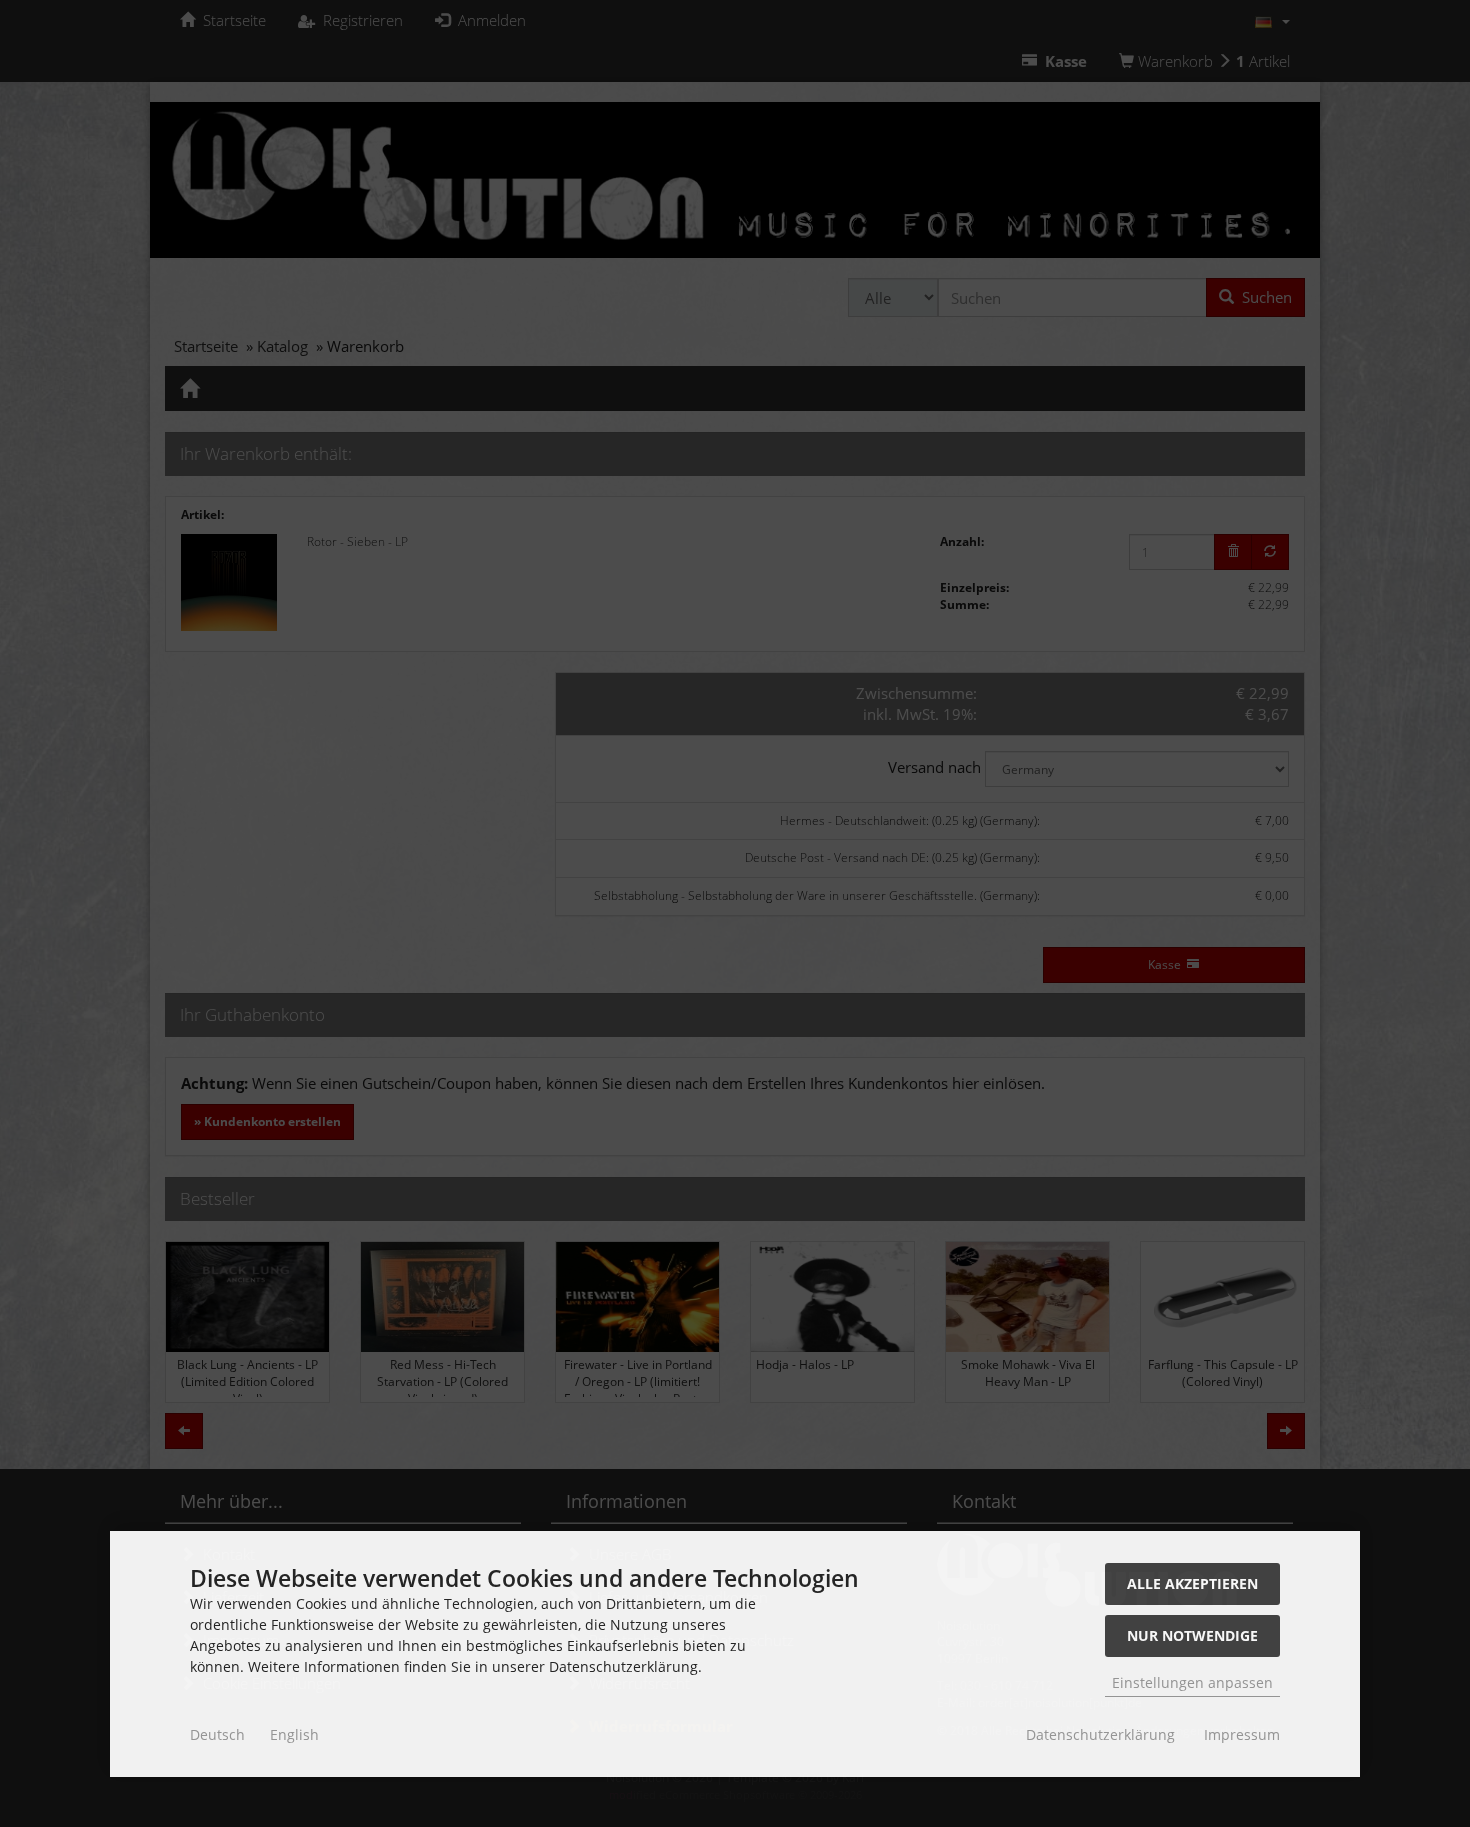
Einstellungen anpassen (1192, 1682)
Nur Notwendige (1192, 1635)
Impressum (1242, 1734)
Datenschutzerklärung (1100, 1734)
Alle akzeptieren (1192, 1583)
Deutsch (217, 1734)
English (294, 1734)
